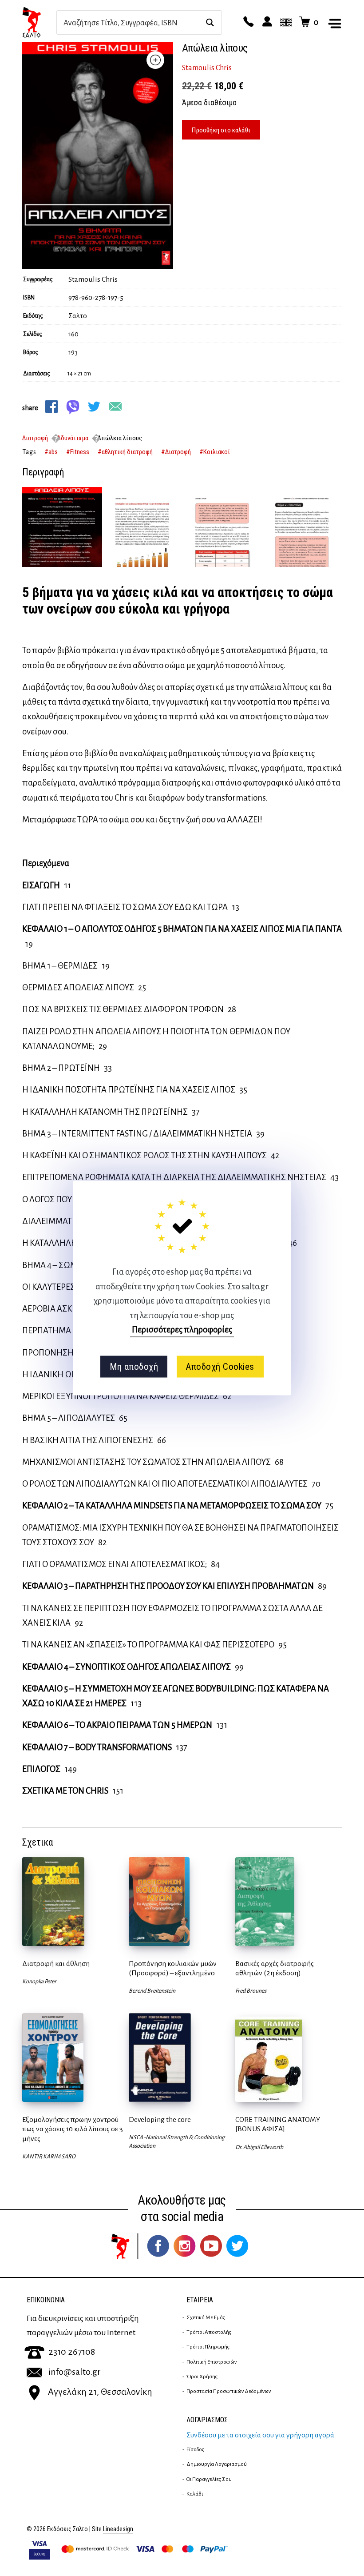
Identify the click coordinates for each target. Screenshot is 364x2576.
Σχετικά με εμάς (206, 2317)
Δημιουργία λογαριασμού (217, 2464)
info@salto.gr (75, 2372)
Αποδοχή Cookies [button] (220, 1367)
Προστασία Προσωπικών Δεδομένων (229, 2391)
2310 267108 (72, 2352)
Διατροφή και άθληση (56, 1964)
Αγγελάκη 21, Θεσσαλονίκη (100, 2392)
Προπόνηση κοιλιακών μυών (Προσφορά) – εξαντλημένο (173, 1968)
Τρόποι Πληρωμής (208, 2347)
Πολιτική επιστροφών (212, 2362)
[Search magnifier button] (210, 22)
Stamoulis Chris (207, 68)
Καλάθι (195, 2494)
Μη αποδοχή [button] (134, 1367)
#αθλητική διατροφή (125, 452)
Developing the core (160, 2120)
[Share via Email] (115, 407)
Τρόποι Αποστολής (209, 2332)
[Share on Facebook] (51, 407)
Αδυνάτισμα (73, 438)
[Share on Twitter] (94, 407)
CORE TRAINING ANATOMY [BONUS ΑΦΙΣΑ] (278, 2124)
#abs (51, 452)
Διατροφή (35, 438)
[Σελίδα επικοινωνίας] (247, 22)
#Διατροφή (176, 452)
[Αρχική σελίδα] (39, 22)
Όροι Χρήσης (202, 2377)
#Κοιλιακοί (215, 452)
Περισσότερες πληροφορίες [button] (182, 1330)
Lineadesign (118, 2529)
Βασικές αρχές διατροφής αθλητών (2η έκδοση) (275, 1968)
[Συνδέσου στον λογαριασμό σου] (266, 22)
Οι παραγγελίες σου (209, 2479)
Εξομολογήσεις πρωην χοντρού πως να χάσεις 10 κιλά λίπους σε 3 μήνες (73, 2129)
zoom (155, 60)
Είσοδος (195, 2449)
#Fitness (78, 452)
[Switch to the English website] (285, 22)
